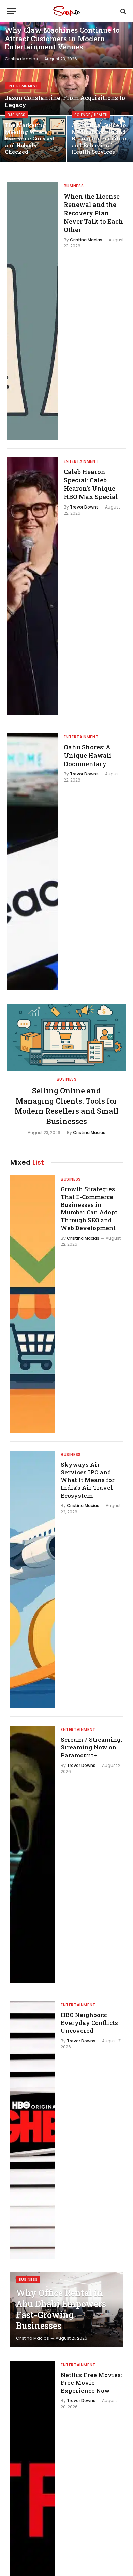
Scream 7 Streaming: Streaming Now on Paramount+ (91, 1747)
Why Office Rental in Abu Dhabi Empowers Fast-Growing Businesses (61, 2309)
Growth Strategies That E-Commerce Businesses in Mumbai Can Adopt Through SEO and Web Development (89, 1208)
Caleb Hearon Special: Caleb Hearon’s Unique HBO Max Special (91, 484)
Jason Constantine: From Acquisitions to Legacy (65, 101)
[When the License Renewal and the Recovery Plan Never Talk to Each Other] (33, 311)
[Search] (123, 11)
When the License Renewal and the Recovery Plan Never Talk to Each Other (93, 213)
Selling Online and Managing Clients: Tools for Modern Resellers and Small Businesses (67, 1106)
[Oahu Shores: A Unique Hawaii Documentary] (33, 862)
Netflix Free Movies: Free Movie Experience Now (91, 2383)
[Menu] (11, 11)
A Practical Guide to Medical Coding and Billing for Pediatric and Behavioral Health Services (99, 138)
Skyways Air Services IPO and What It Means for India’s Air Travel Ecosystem (88, 1480)
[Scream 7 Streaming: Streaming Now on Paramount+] (33, 1854)
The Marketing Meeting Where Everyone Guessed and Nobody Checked (30, 138)
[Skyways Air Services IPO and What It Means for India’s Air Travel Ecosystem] (33, 1579)
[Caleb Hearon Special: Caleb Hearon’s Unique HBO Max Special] (33, 586)
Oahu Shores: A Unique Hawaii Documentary (88, 755)
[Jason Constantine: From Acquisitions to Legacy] (66, 92)
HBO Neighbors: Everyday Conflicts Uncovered (89, 2023)
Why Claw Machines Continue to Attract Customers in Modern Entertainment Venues (62, 39)
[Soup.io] (66, 11)
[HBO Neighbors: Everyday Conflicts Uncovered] (33, 2130)
